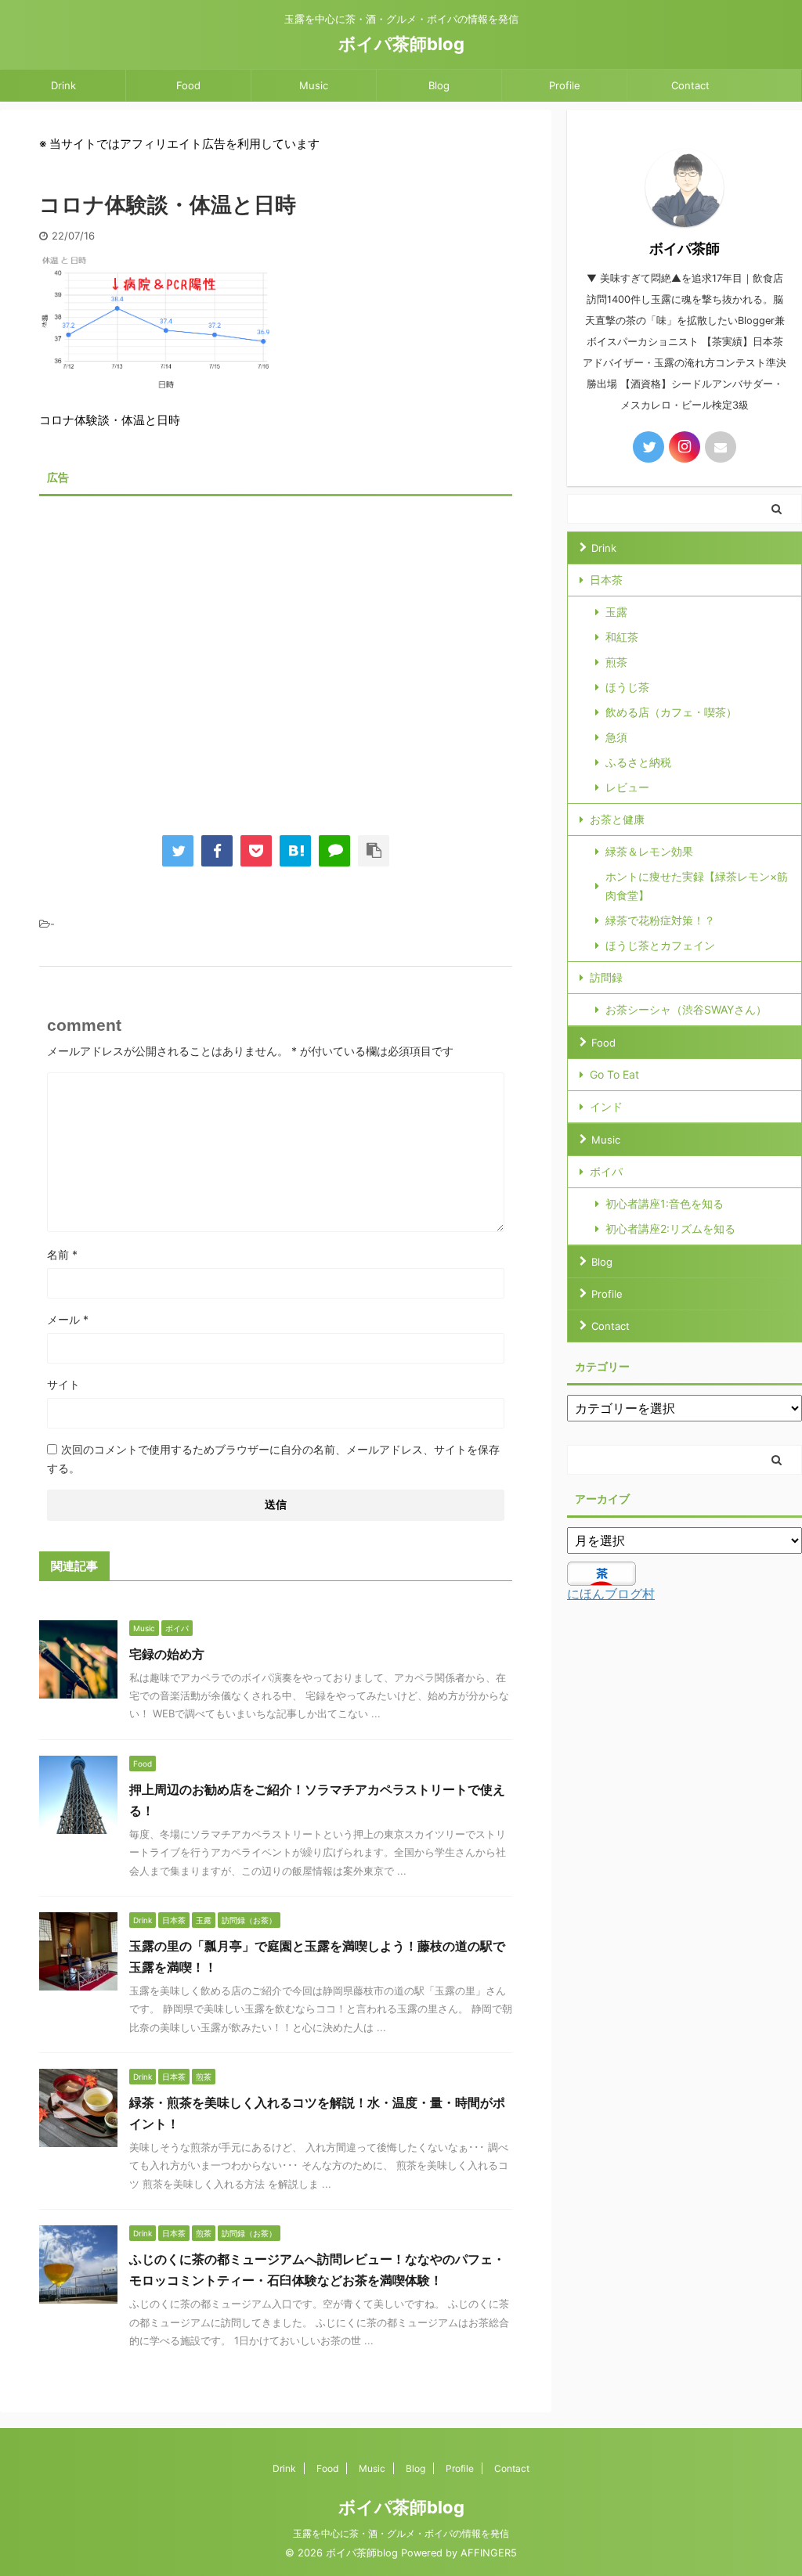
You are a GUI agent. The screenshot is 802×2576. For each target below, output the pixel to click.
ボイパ (606, 1171)
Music (314, 85)
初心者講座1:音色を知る (665, 1203)
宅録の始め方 (167, 1654)
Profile (565, 85)
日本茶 (606, 580)
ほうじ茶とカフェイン (660, 945)
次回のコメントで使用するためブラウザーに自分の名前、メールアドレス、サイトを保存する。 (273, 1459)
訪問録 (606, 977)
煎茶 (616, 662)
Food (188, 85)
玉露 (616, 612)
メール (68, 1319)
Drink (63, 85)
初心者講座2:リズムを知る (670, 1229)
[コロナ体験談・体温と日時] (295, 851)
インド (606, 1106)
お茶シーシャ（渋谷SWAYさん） (686, 1009)
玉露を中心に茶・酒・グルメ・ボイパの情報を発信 (401, 2533)
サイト (63, 1384)
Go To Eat (614, 1074)
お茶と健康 (617, 819)
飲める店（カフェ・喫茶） (671, 712)
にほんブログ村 (611, 1594)
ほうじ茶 (627, 687)
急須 (616, 737)
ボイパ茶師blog (401, 44)
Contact (690, 85)
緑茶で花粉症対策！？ (660, 920)
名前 (62, 1254)
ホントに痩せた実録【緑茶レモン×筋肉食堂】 (697, 886)
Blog (439, 85)
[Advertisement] (276, 654)
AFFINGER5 (489, 2553)
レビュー (627, 787)
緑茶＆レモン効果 (649, 851)
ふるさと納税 (638, 762)
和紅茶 (622, 637)
